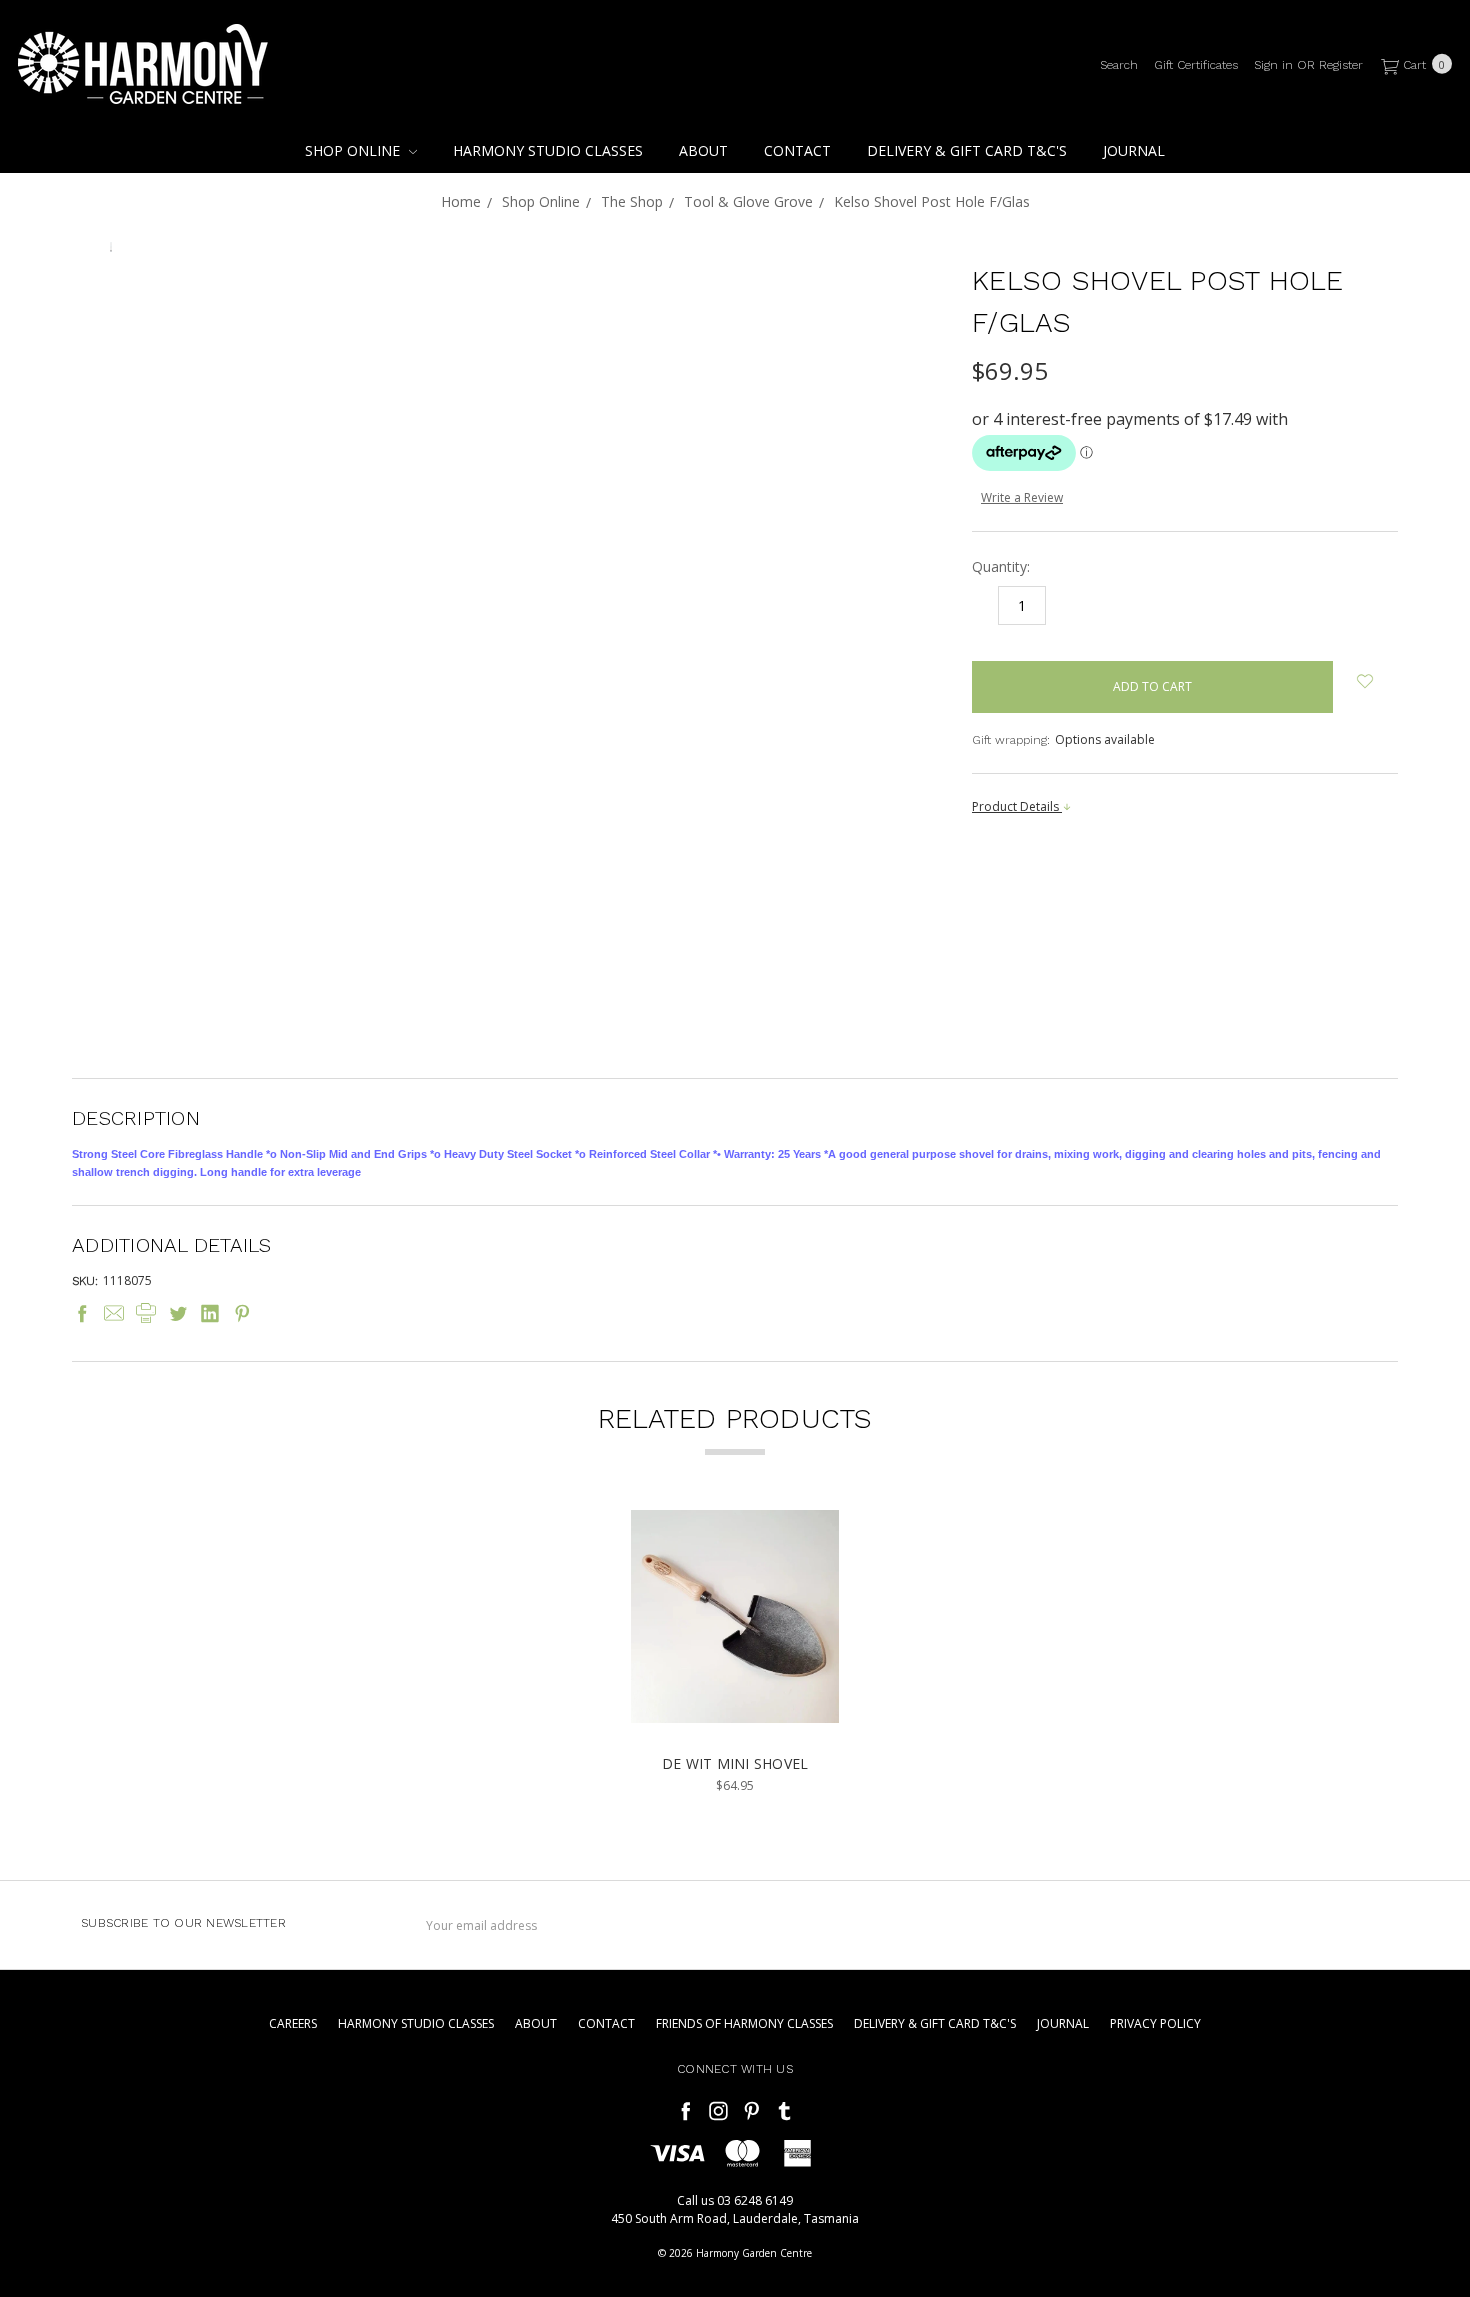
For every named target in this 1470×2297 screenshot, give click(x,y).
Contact (797, 150)
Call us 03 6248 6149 (735, 2200)
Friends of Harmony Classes (744, 2023)
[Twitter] (178, 1313)
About (703, 150)
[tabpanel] (735, 1652)
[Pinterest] (242, 1313)
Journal (1134, 150)
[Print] (146, 1313)
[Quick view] (813, 1539)
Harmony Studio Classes (548, 150)
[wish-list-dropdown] (1365, 681)
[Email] (114, 1313)
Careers (293, 2023)
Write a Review (1022, 497)
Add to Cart (735, 1698)
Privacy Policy (1155, 2023)
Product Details (1017, 806)
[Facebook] (82, 1313)
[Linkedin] (210, 1313)
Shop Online (354, 150)
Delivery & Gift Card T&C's (967, 150)
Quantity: (1001, 566)
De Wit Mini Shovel (735, 1763)
